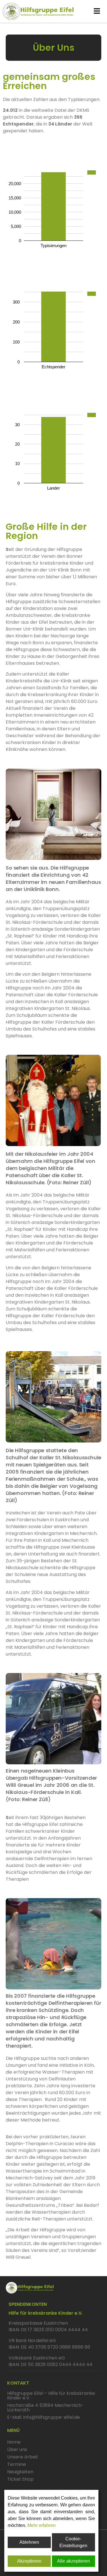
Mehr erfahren (42, 2525)
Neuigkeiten (20, 2472)
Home (14, 2442)
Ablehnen (29, 2542)
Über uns (17, 2449)
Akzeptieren (29, 2561)
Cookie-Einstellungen (73, 2542)
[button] (97, 11)
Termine (17, 2464)
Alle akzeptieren (73, 2561)
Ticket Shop (20, 2479)
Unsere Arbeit (23, 2457)
